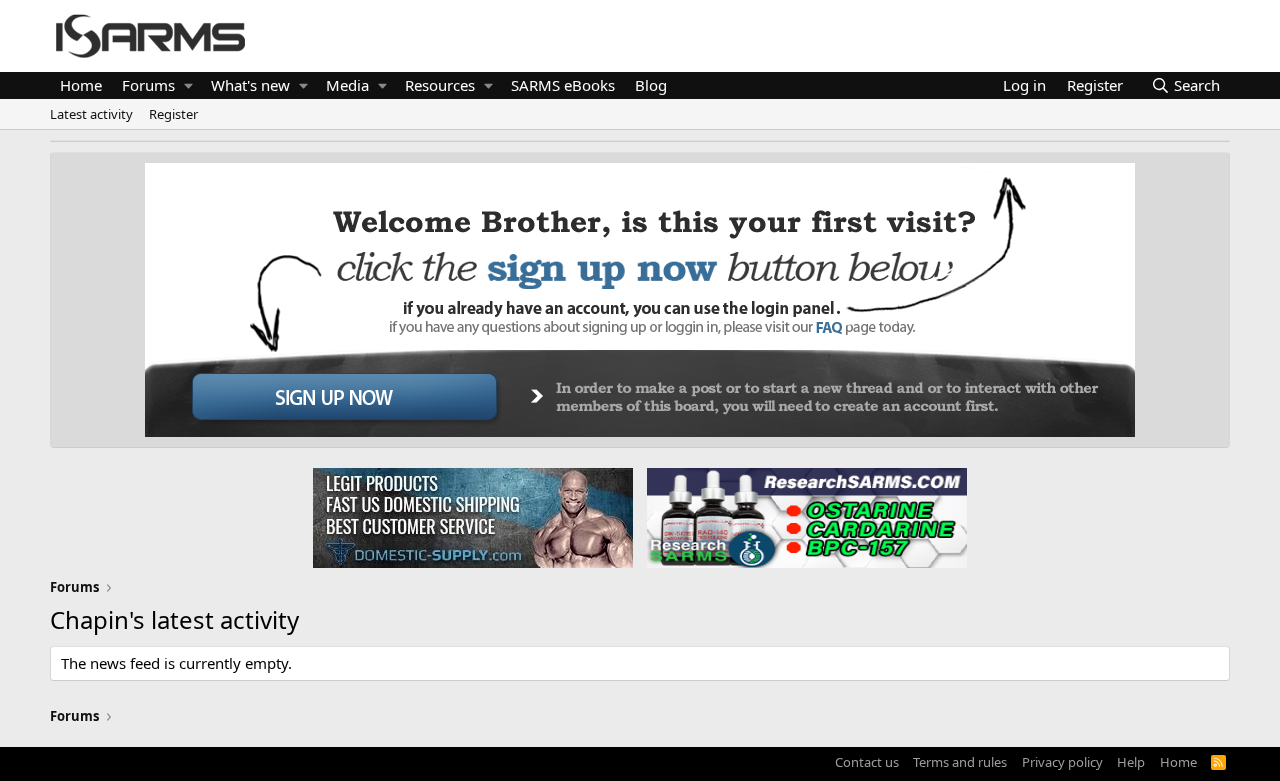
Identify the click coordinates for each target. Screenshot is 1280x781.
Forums (148, 85)
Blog (651, 85)
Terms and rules (960, 762)
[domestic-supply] (473, 517)
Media (347, 85)
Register (173, 114)
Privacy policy (1062, 762)
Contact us (867, 762)
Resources (440, 85)
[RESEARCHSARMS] (805, 517)
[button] (188, 85)
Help (1131, 762)
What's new (250, 85)
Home (81, 85)
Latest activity (91, 114)
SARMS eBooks (563, 85)
